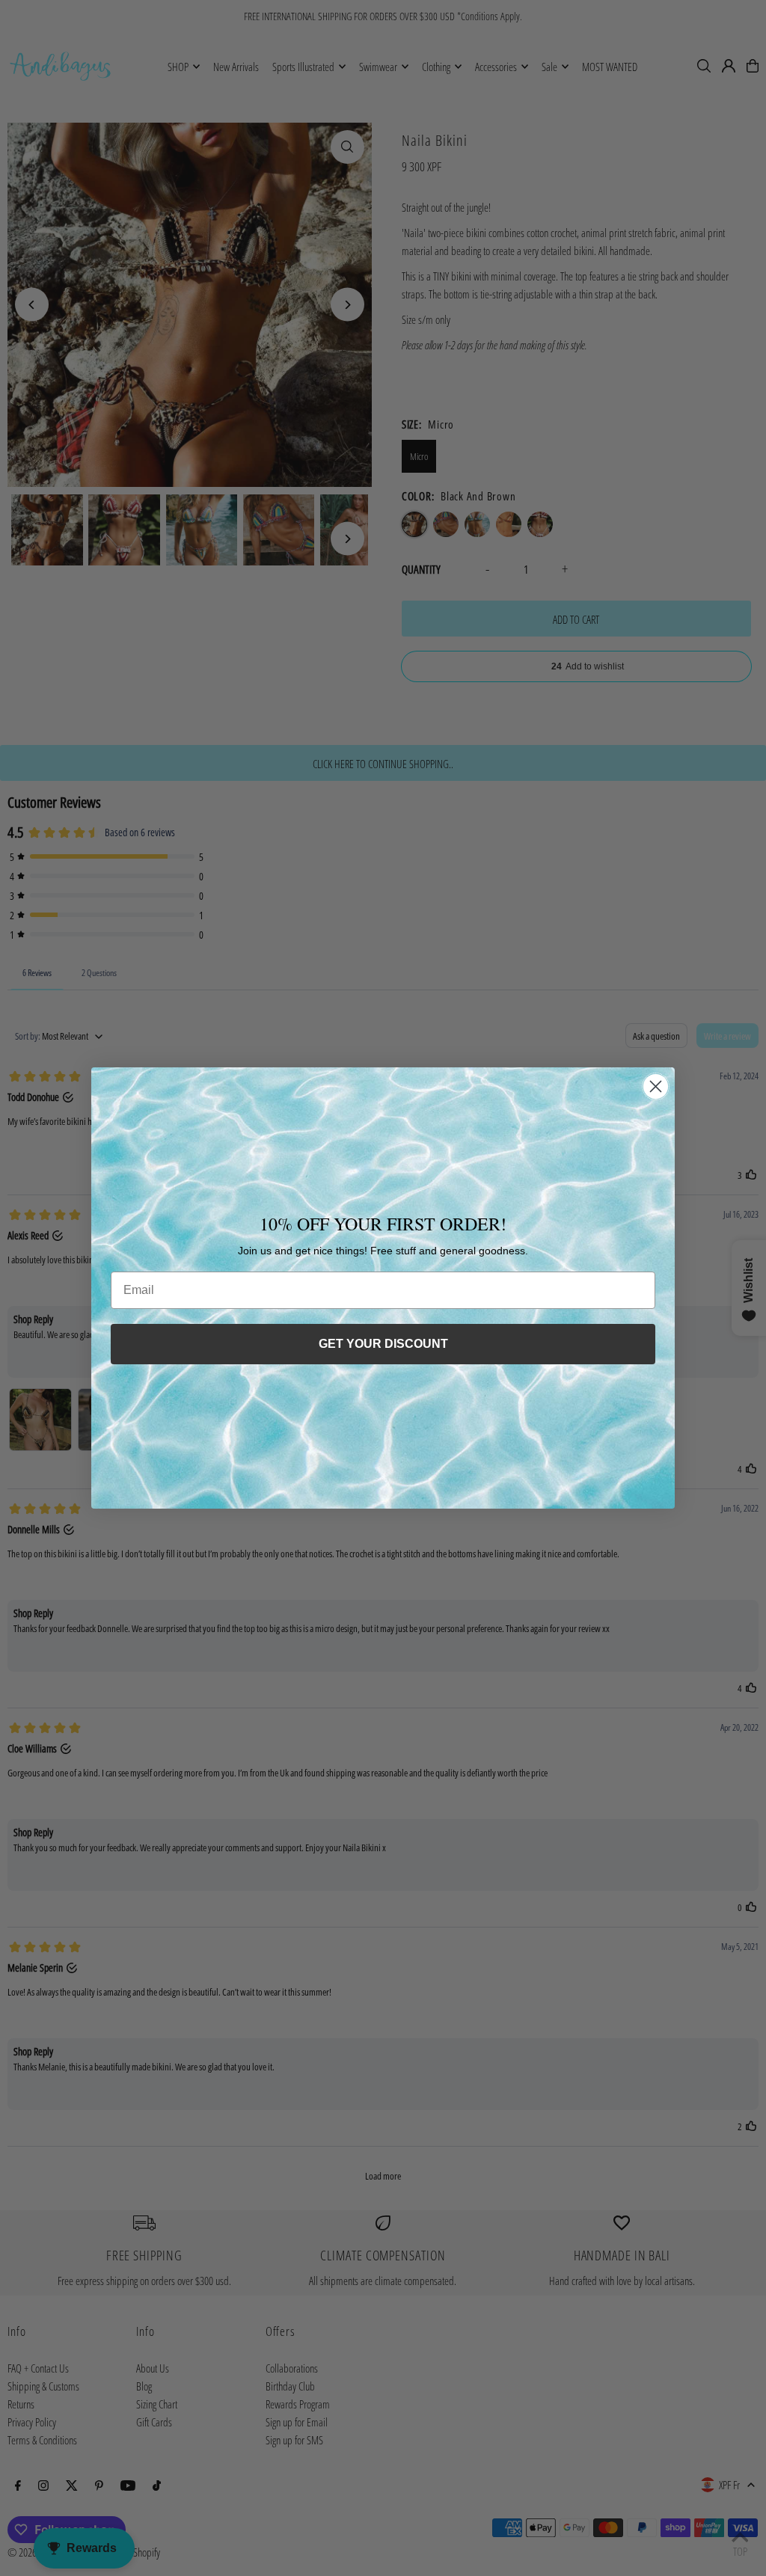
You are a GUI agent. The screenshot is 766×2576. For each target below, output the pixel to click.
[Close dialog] (656, 1086)
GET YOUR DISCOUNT (383, 1344)
